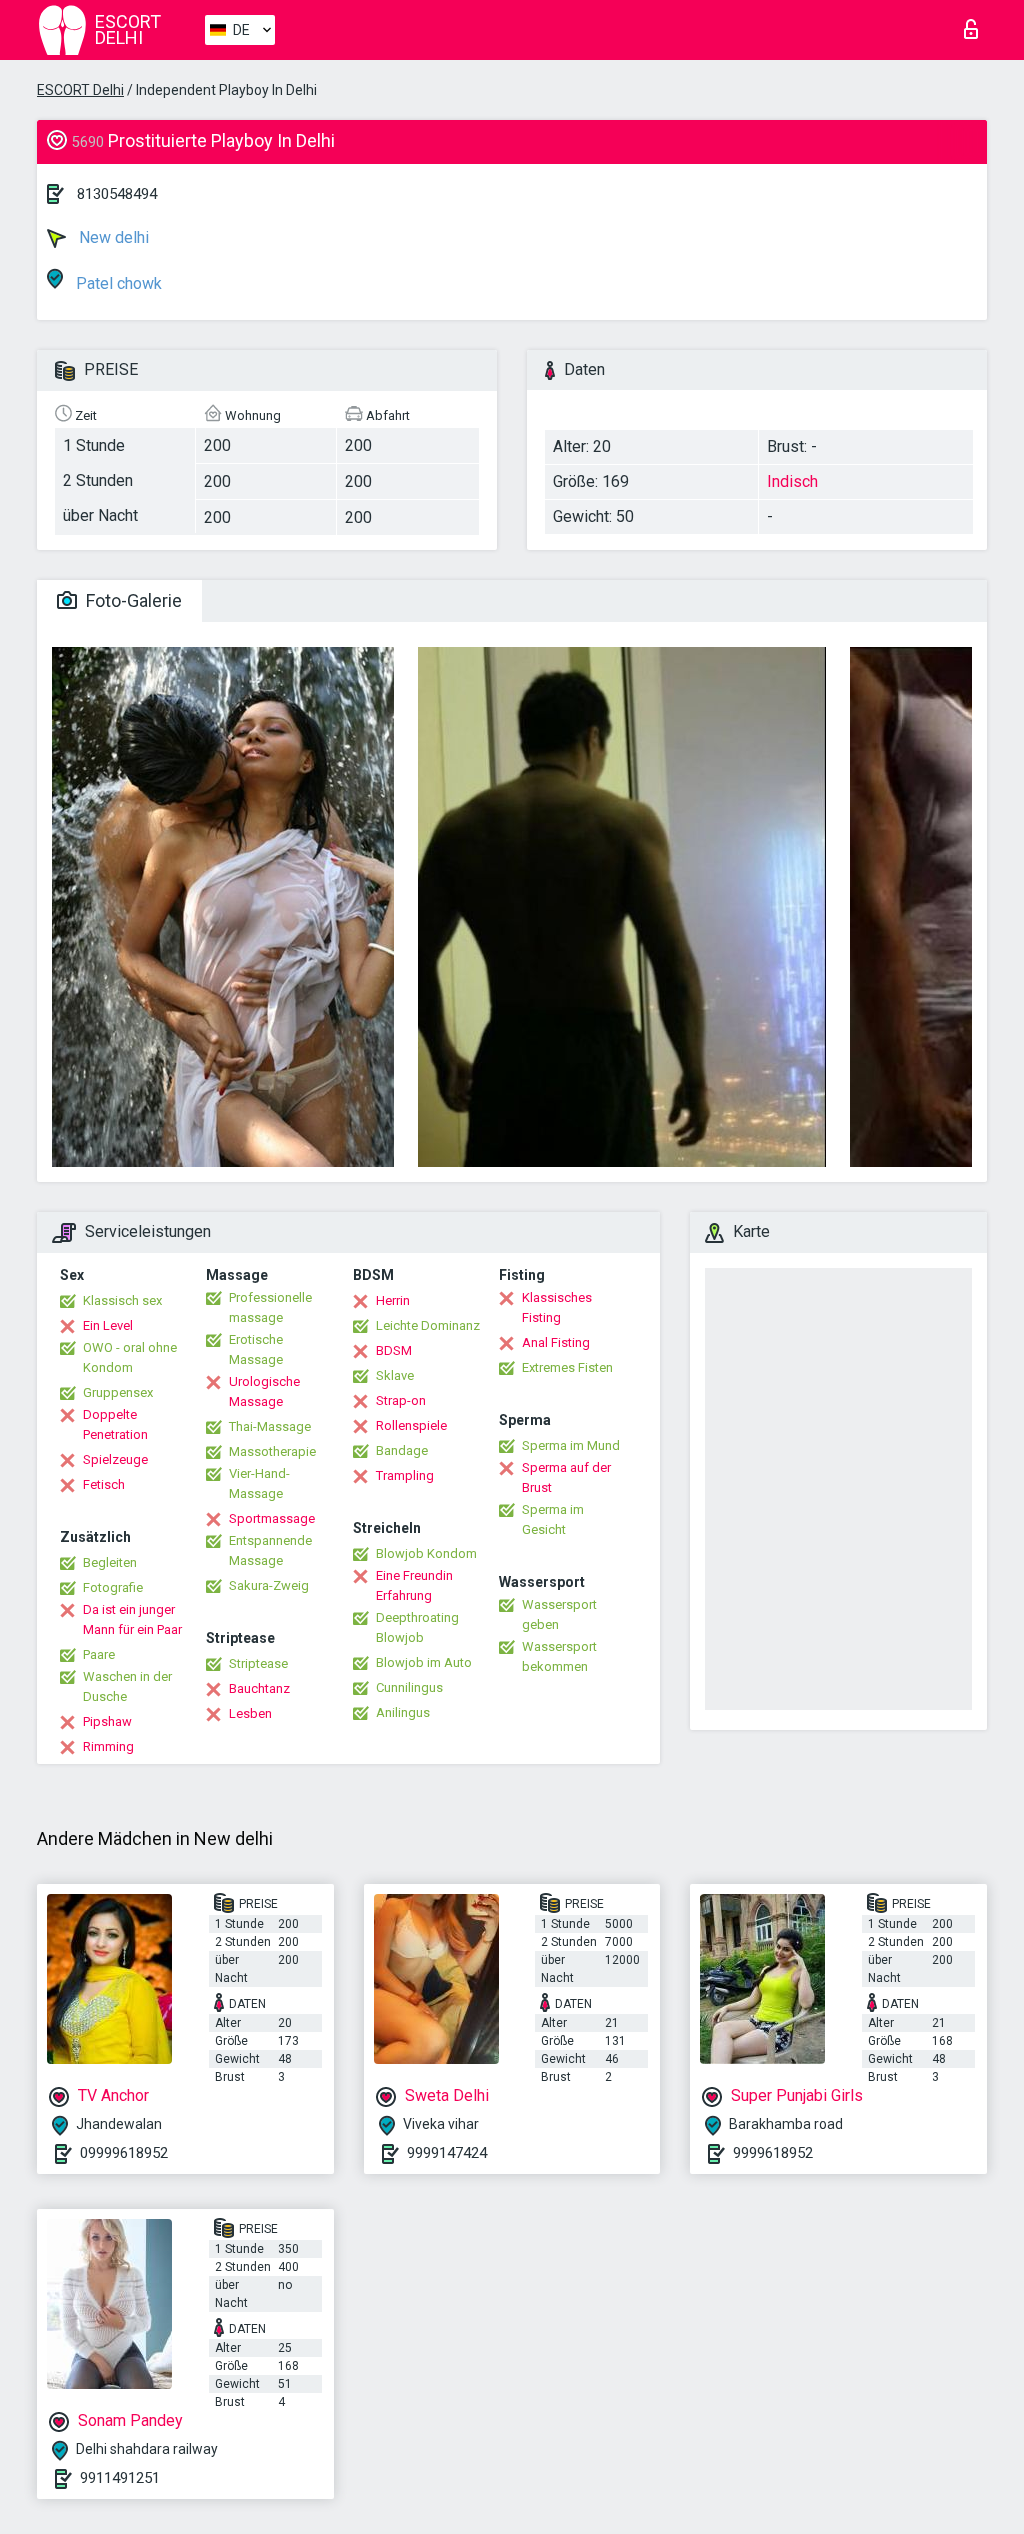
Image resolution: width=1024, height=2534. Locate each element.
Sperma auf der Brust (566, 1477)
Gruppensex (118, 1392)
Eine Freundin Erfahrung (414, 1585)
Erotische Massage (256, 1349)
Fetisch (104, 1484)
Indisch (792, 481)
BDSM (394, 1350)
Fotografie (113, 1587)
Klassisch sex (122, 1300)
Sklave (395, 1375)
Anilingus (403, 1712)
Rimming (108, 1746)
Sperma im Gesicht (553, 1519)
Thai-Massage (270, 1426)
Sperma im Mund (571, 1445)
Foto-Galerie (132, 600)
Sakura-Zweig (269, 1585)
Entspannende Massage (270, 1550)
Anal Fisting (556, 1342)
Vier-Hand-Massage (259, 1483)
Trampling (405, 1475)
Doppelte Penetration (115, 1424)
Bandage (402, 1450)
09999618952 (124, 2153)
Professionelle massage (270, 1307)
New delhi (112, 237)
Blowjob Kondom (426, 1553)
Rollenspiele (411, 1425)
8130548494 (117, 194)
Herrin (393, 1300)
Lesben (250, 1713)
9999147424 (447, 2153)
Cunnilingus (409, 1687)
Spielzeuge (115, 1459)
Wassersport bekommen (559, 1656)
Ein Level (108, 1325)
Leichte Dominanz (428, 1325)
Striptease (258, 1663)
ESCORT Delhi (80, 90)
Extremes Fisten (567, 1367)
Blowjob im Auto (424, 1662)
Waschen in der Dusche (127, 1686)
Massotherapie (272, 1451)
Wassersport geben (559, 1614)
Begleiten (110, 1562)
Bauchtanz (259, 1688)
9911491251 (120, 2478)
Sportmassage (272, 1518)
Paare (99, 1654)
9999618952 (773, 2153)
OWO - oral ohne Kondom (130, 1357)
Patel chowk (117, 283)
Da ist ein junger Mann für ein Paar (132, 1619)
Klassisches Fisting (557, 1307)
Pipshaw (107, 1721)
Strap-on (401, 1400)
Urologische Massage (264, 1391)
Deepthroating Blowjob (417, 1627)
